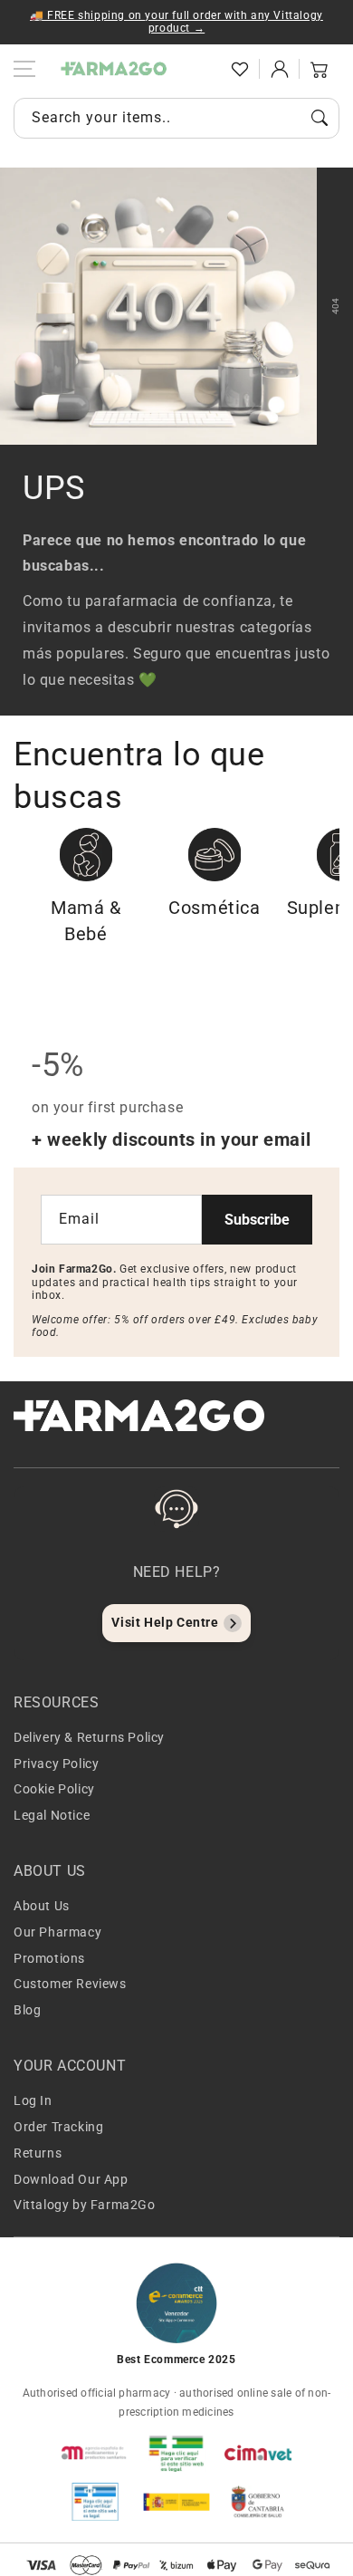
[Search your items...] (320, 118)
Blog (27, 2010)
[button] (200, 69)
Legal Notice (52, 1815)
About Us (42, 1906)
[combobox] (176, 118)
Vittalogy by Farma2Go (85, 2205)
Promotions (49, 1958)
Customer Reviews (70, 1984)
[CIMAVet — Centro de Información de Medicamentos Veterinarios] (258, 2453)
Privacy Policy (56, 1764)
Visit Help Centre (165, 1622)
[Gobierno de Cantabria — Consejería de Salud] (258, 2502)
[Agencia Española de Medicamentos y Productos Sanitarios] (95, 2453)
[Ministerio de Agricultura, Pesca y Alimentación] (176, 2502)
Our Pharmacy (57, 1932)
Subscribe (257, 1220)
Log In (33, 2100)
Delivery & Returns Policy (89, 1737)
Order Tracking (58, 2127)
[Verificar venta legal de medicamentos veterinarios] (95, 2502)
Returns (38, 2153)
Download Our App (71, 2179)
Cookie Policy (54, 1789)
